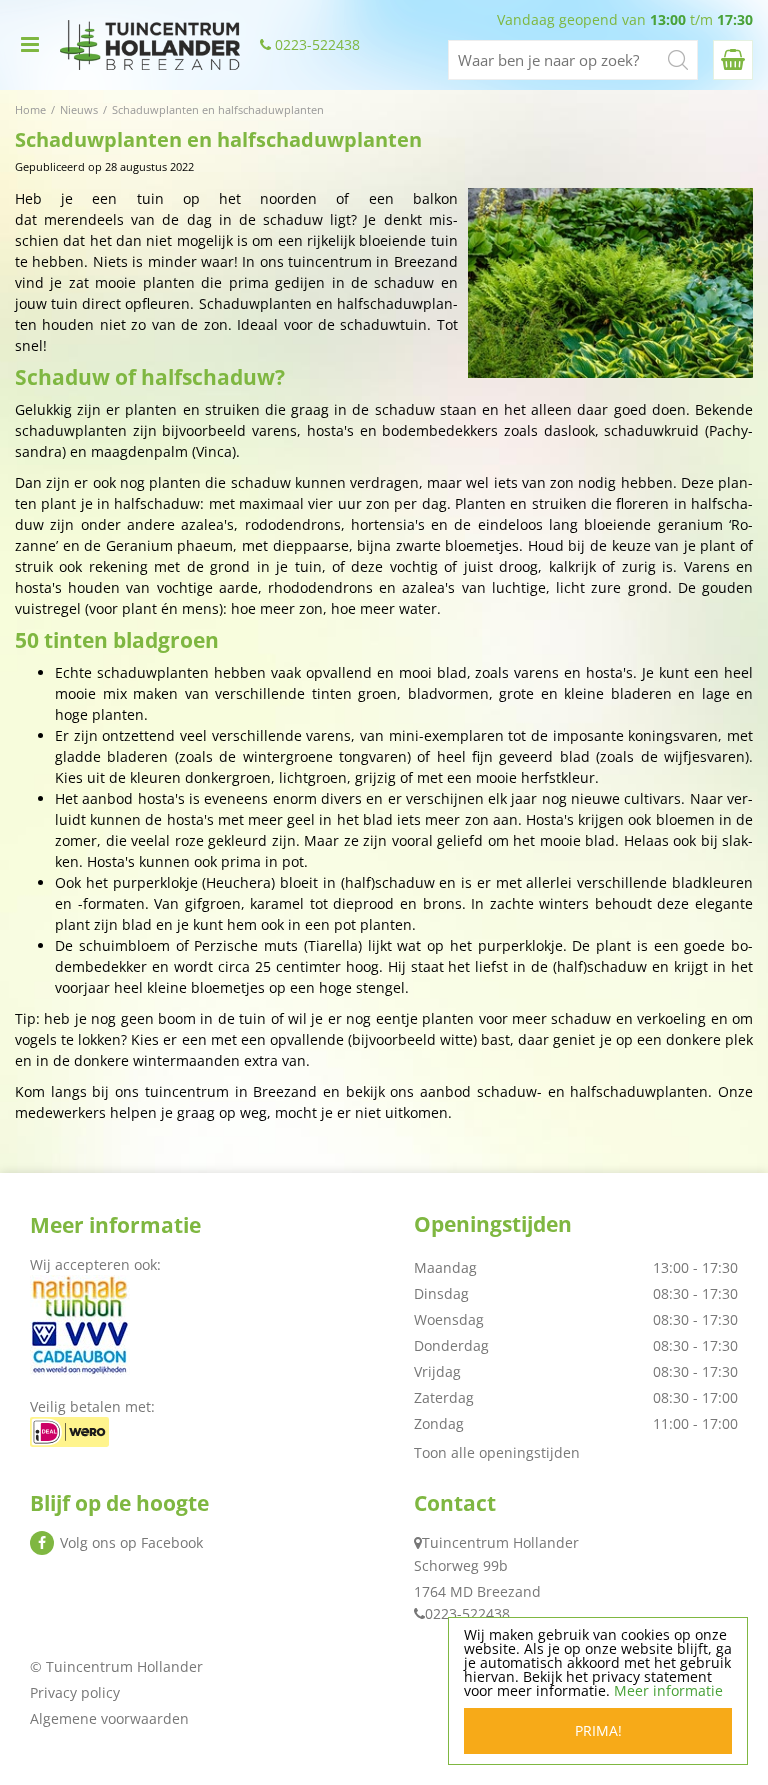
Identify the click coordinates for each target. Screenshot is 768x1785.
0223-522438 (317, 45)
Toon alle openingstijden (497, 1452)
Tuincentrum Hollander (500, 1542)
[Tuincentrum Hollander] (150, 45)
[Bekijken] (733, 60)
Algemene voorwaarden (109, 1718)
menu (30, 45)
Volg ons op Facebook (131, 1542)
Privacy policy (75, 1692)
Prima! (598, 1730)
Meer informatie (668, 1690)
